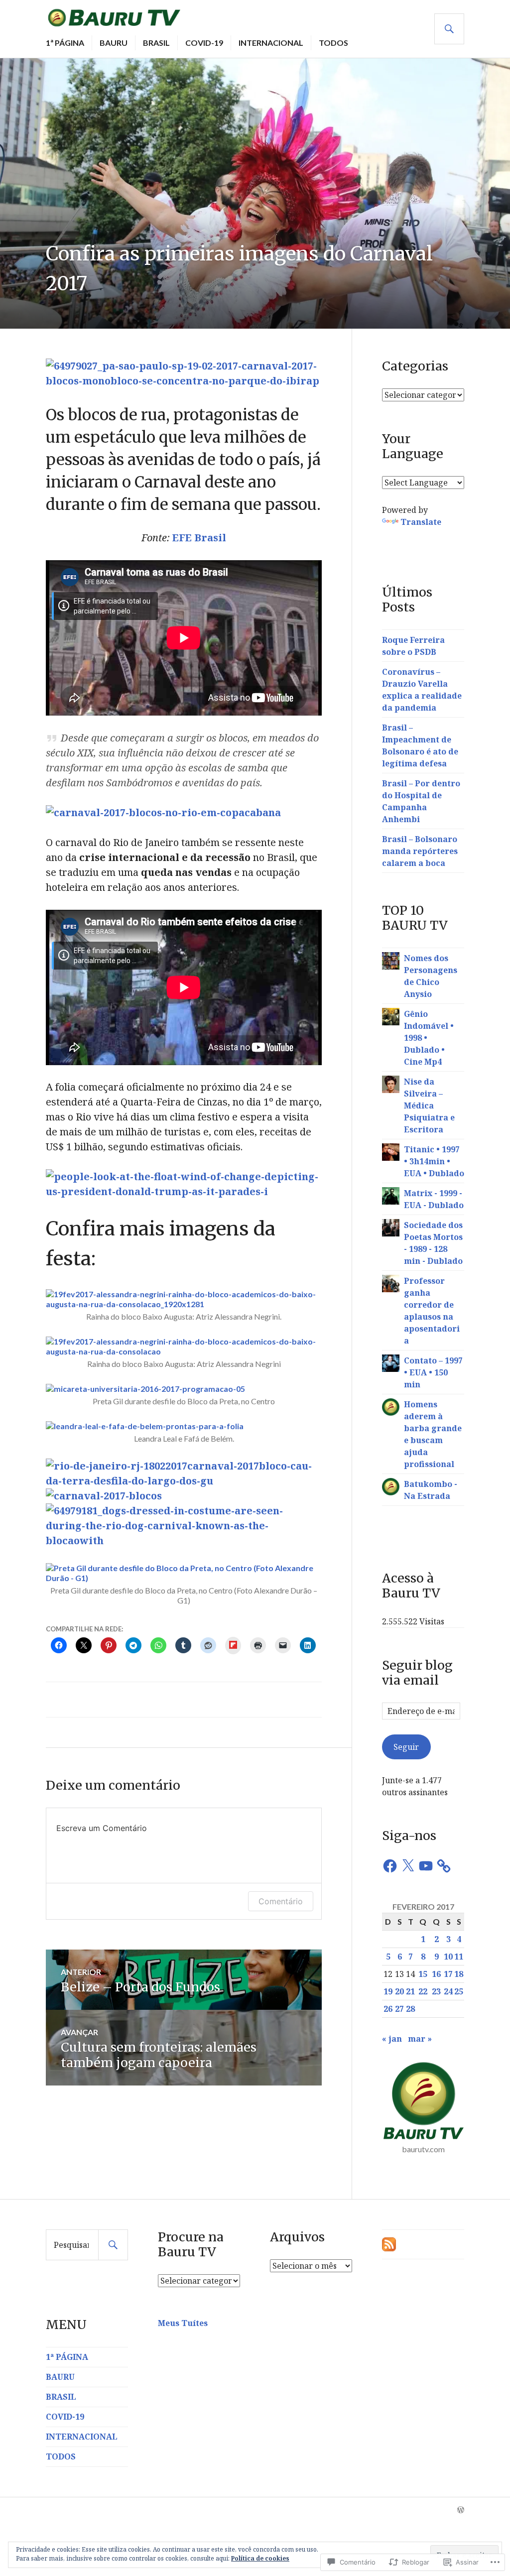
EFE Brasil (199, 538)
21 (410, 1991)
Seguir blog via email (417, 1673)
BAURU (114, 43)
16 (436, 1974)
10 (448, 1957)
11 (459, 1957)
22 (423, 1991)
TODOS (333, 43)
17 (448, 1974)
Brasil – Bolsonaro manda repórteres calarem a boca (420, 851)
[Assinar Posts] (389, 2243)
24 (448, 1991)
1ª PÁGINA (65, 43)
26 (388, 2009)
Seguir (406, 1747)
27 (399, 2009)
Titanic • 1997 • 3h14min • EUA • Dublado (434, 1161)
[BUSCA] (449, 29)
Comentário (281, 1901)
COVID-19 (204, 43)
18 (459, 1974)
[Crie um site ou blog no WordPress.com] (461, 2510)
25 (459, 1991)
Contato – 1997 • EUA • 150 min (433, 1372)
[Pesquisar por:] (87, 2245)
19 (388, 1991)
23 (436, 1991)
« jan (392, 2039)
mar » (420, 2039)
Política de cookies (260, 2558)
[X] (408, 1866)
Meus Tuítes (183, 2323)
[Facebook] (390, 1866)
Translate (421, 522)
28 (410, 2009)
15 (423, 1974)
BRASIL (156, 43)
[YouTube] (426, 1866)
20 (399, 1991)
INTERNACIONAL (271, 43)
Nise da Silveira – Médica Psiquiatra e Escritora (429, 1105)
